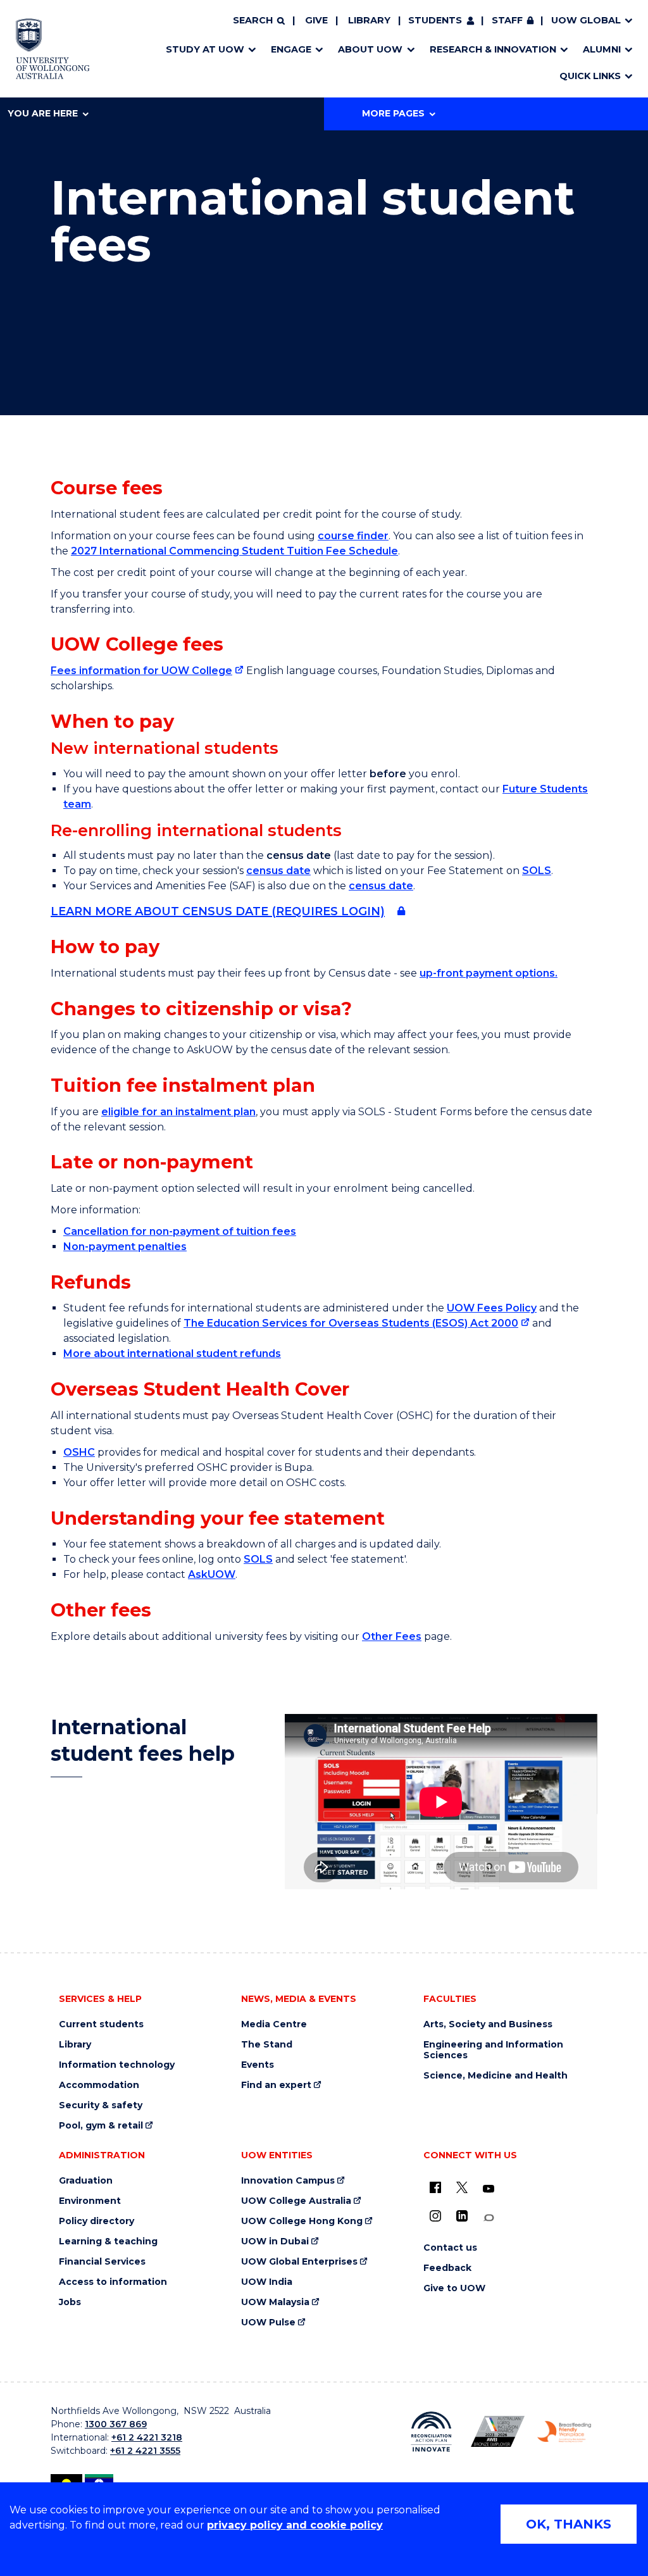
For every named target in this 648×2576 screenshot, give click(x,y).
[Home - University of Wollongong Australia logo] (53, 49)
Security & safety (101, 2105)
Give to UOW (454, 2288)
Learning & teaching (108, 2241)
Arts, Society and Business (488, 2024)
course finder (353, 536)
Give (316, 20)
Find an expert (276, 2085)
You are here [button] (43, 113)
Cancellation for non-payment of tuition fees (180, 1231)
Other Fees (392, 1636)
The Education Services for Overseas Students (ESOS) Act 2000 (351, 1323)
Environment (90, 2201)
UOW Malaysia (275, 2302)
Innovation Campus (288, 2181)
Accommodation (99, 2085)
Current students (101, 2024)
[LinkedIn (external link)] (462, 2216)
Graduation (86, 2181)
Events (258, 2065)
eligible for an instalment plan (178, 1112)
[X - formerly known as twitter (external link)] (462, 2187)
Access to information (113, 2282)
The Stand (267, 2045)
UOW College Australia (296, 2201)
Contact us (450, 2248)
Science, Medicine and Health (495, 2076)
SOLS (537, 871)
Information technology (117, 2065)
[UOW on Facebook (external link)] (435, 2187)
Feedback (447, 2268)
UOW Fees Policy (492, 1308)
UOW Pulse (268, 2323)
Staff (507, 20)
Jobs (70, 2302)
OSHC (79, 1452)
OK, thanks (569, 2524)
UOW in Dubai (275, 2241)
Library (369, 20)
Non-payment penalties (125, 1247)
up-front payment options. (489, 973)
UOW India (267, 2282)
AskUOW (212, 1574)
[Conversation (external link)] (489, 2218)
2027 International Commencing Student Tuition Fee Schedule (234, 551)
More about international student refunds (172, 1354)
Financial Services (102, 2262)
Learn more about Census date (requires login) (218, 911)
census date (278, 871)
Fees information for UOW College (141, 671)
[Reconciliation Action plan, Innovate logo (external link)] (431, 2432)
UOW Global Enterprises (299, 2262)
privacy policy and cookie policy (295, 2525)
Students (435, 20)
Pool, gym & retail (101, 2126)
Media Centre (274, 2024)
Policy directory (97, 2221)
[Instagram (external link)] (435, 2216)
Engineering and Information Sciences (493, 2050)
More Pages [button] (393, 113)
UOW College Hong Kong (302, 2221)
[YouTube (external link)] (489, 2189)
